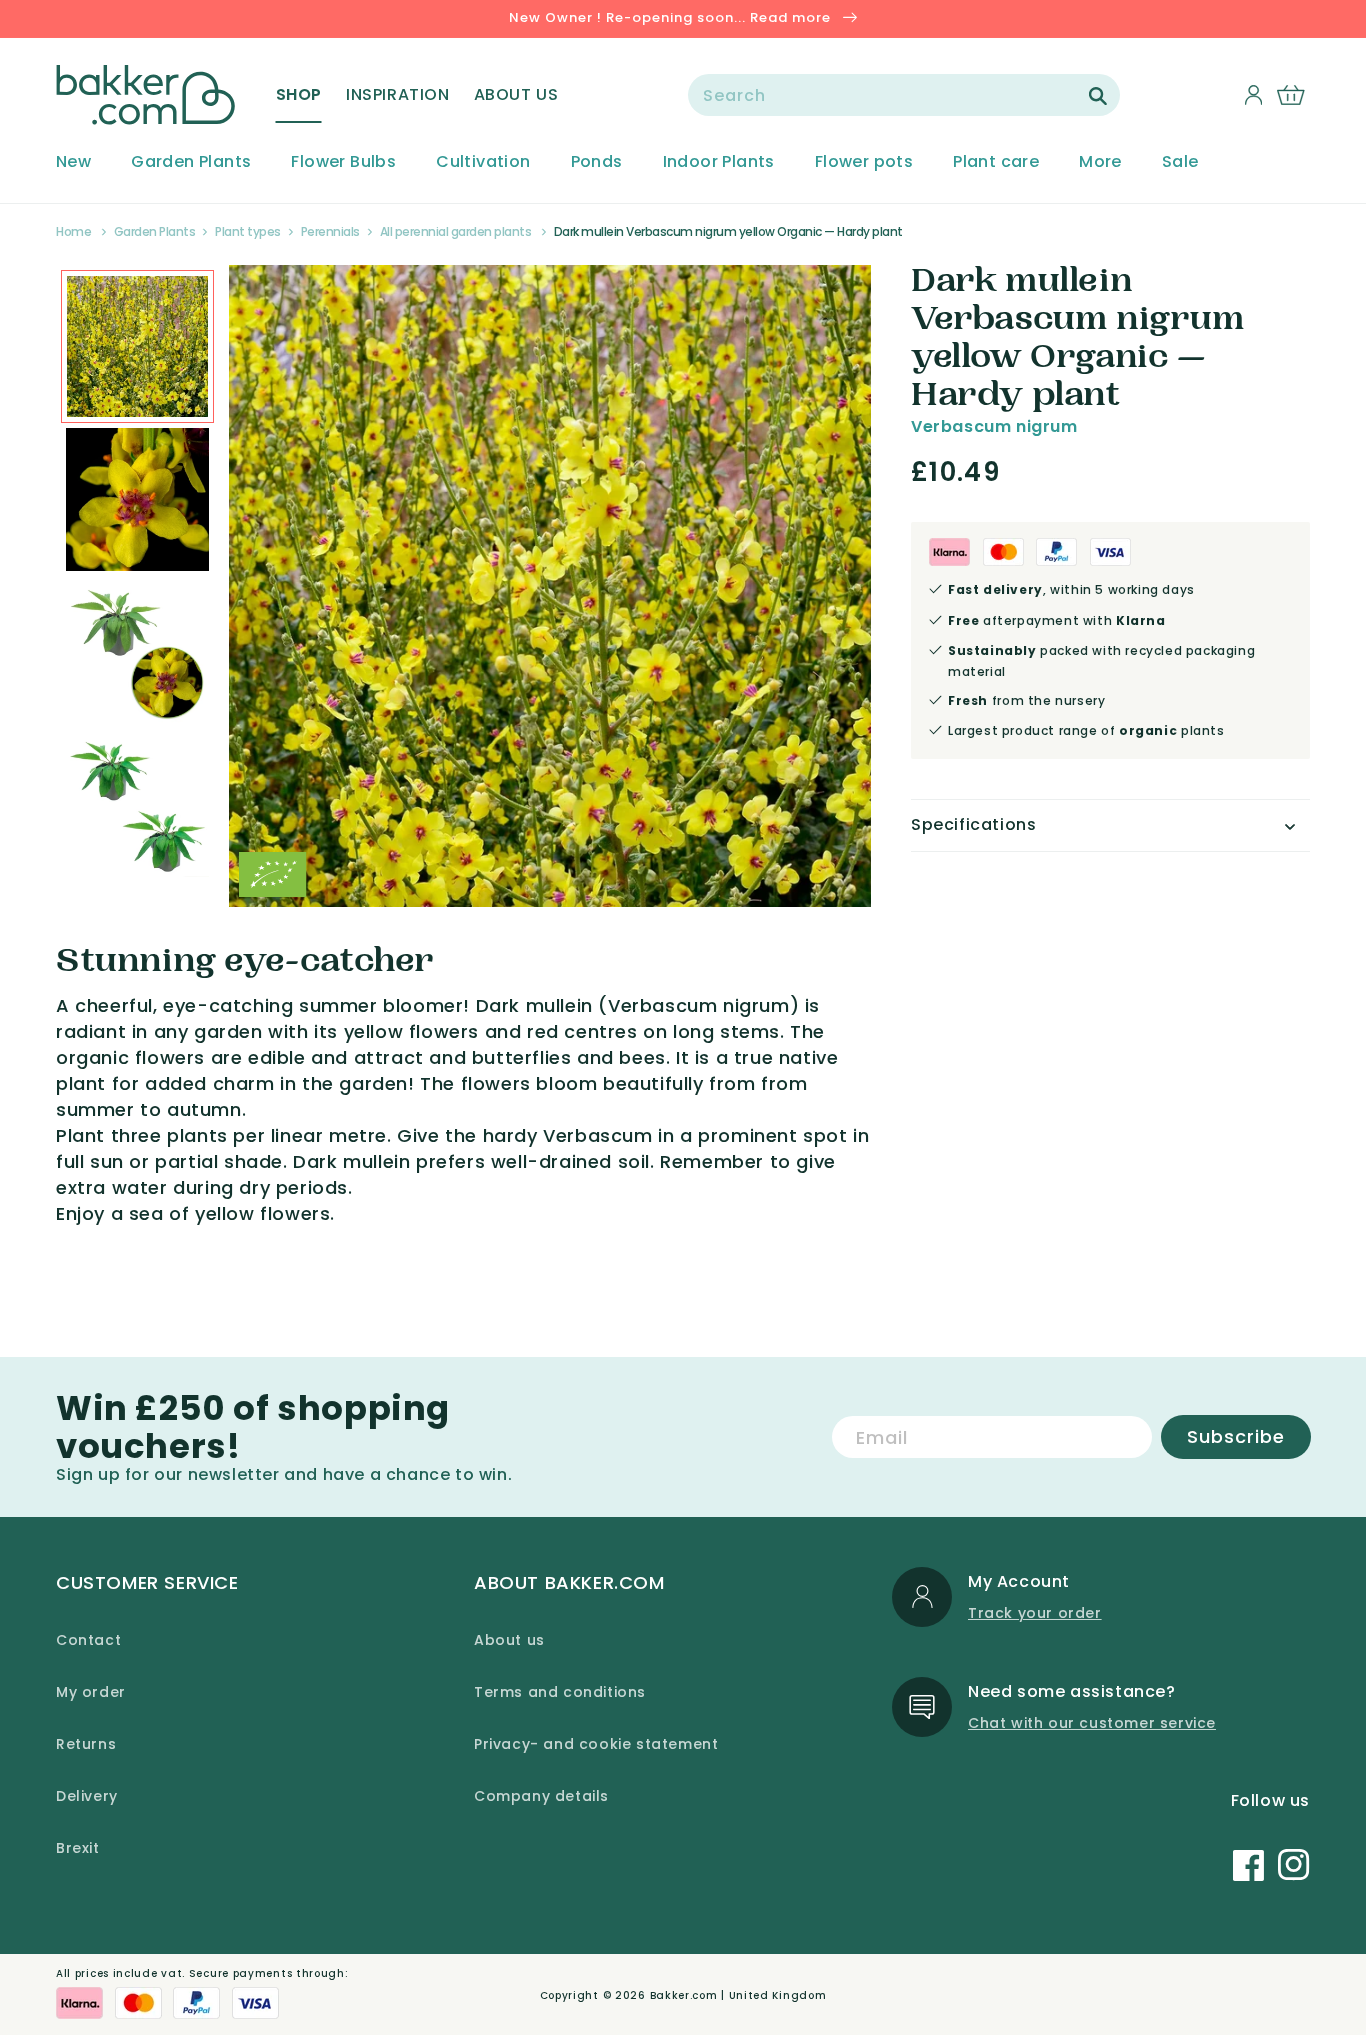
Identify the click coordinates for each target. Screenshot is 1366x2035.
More (1100, 162)
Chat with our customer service (1092, 1723)
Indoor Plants (719, 162)
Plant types (248, 231)
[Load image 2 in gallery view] (137, 346)
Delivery (87, 1796)
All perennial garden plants (456, 231)
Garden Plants (191, 162)
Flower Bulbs (343, 162)
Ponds (597, 162)
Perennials (330, 231)
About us (509, 1640)
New (73, 162)
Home (73, 231)
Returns (86, 1744)
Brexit (78, 1848)
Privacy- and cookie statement (596, 1744)
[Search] (1098, 96)
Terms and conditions (560, 1692)
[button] (299, 95)
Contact (88, 1640)
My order (91, 1692)
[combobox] (904, 95)
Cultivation (483, 162)
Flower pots (864, 162)
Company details (541, 1796)
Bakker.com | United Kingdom (738, 1995)
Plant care (996, 162)
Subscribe (1236, 1436)
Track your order (1035, 1613)
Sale (1180, 162)
